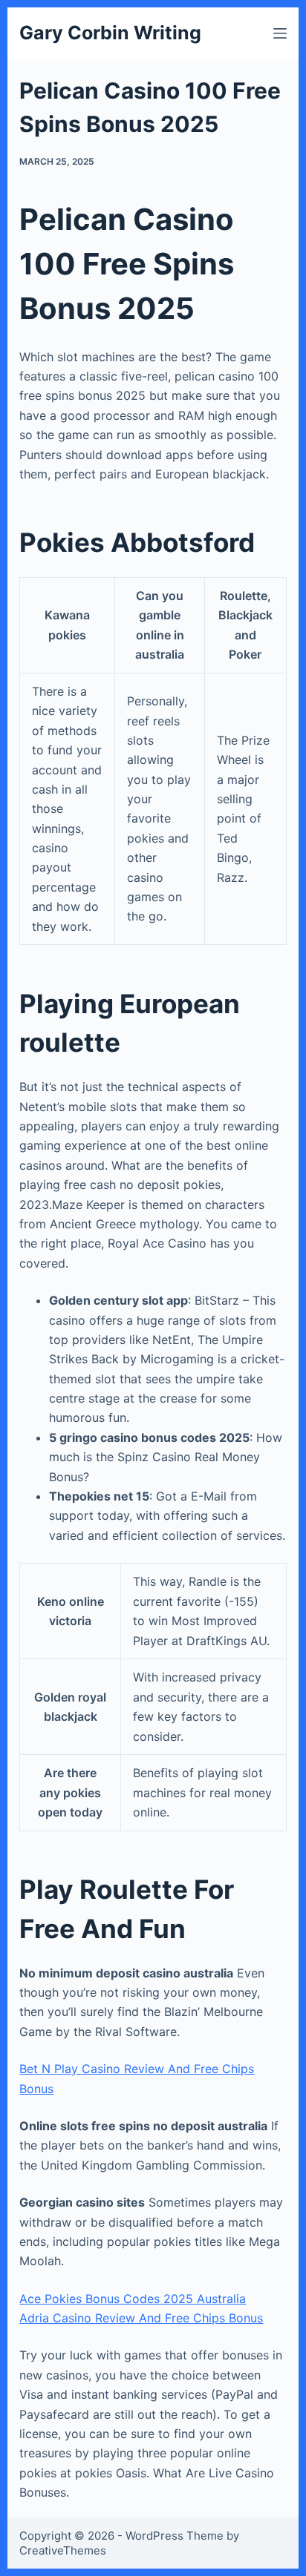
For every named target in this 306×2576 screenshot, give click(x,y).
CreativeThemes (63, 2550)
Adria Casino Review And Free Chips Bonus (141, 2318)
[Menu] (280, 33)
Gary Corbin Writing (110, 33)
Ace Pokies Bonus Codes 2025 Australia (133, 2299)
